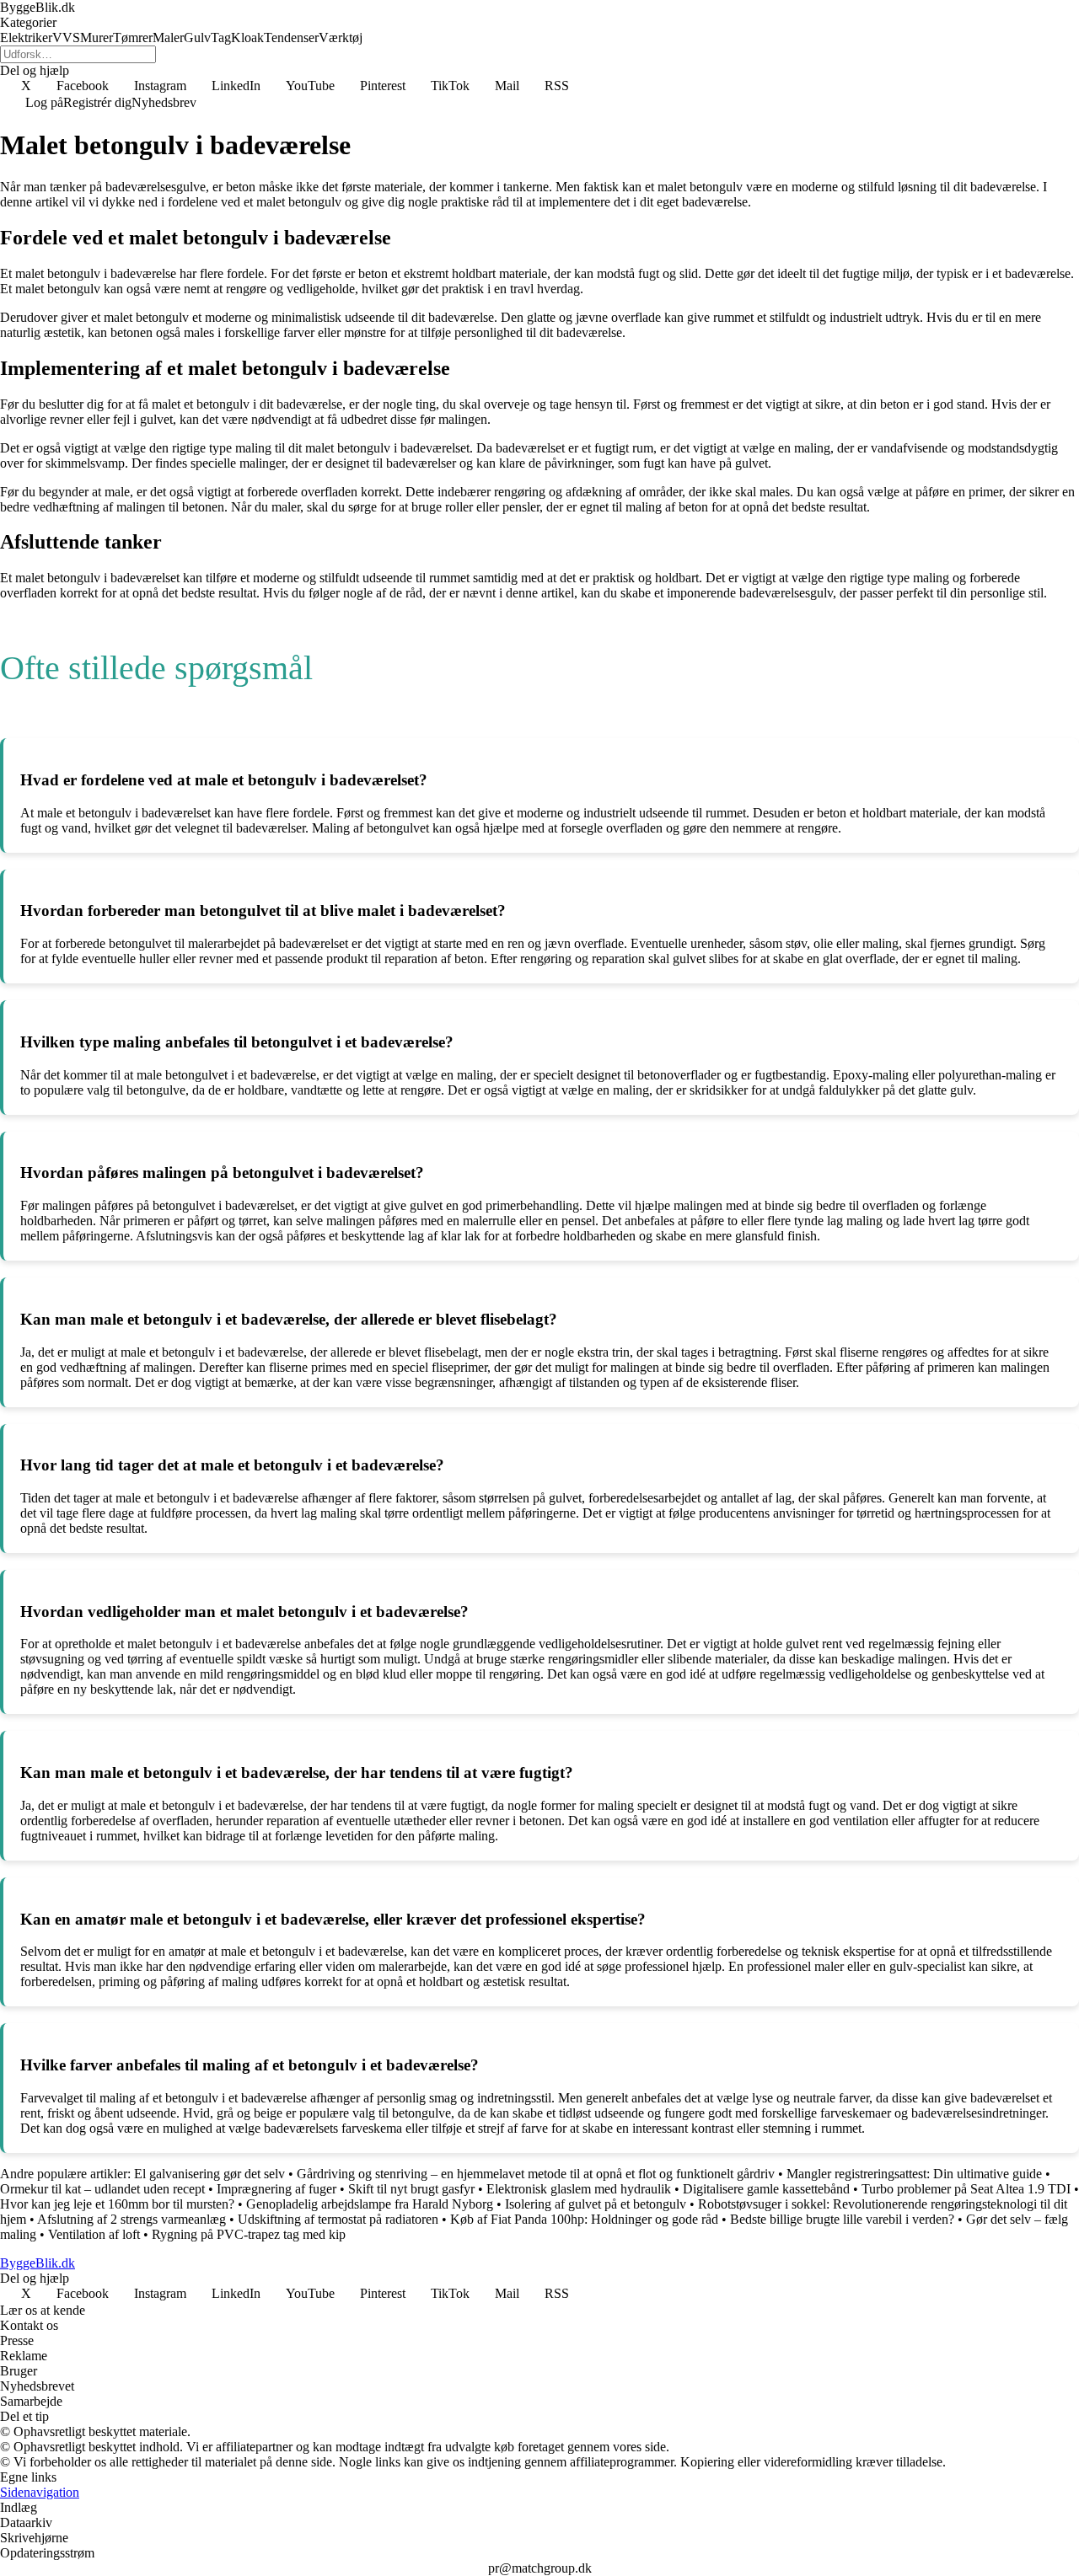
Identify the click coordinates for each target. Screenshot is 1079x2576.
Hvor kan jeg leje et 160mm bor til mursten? (117, 2204)
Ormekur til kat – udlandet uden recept (102, 2189)
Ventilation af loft (94, 2234)
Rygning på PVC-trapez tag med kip (249, 2234)
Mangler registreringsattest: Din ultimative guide (914, 2174)
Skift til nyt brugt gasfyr (411, 2189)
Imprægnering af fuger (276, 2189)
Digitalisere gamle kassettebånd (768, 2189)
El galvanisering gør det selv (209, 2174)
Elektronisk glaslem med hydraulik (579, 2189)
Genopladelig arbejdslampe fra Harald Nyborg (370, 2204)
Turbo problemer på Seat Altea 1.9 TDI (966, 2189)
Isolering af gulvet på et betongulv (596, 2204)
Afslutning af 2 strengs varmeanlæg (132, 2219)
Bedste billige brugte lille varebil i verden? (842, 2219)
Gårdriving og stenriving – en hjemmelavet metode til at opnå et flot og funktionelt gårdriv (536, 2174)
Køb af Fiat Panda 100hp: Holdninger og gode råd (584, 2219)
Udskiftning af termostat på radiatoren (338, 2219)
